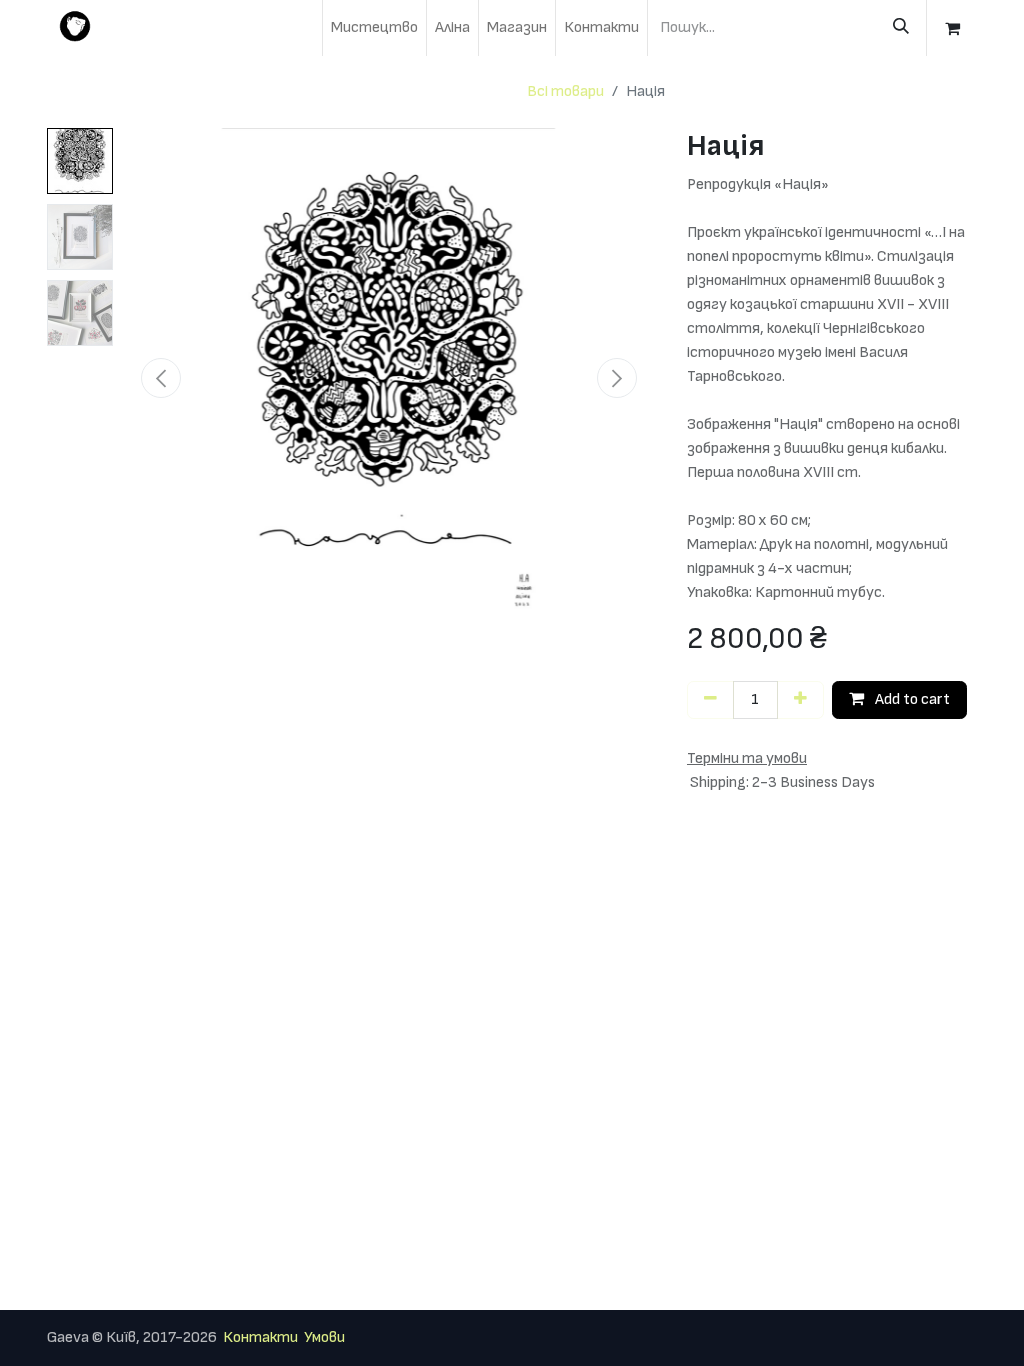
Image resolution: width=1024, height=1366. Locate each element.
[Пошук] (901, 28)
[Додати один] (800, 700)
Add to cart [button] (911, 699)
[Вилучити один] (710, 700)
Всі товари (565, 91)
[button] (161, 378)
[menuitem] (374, 28)
